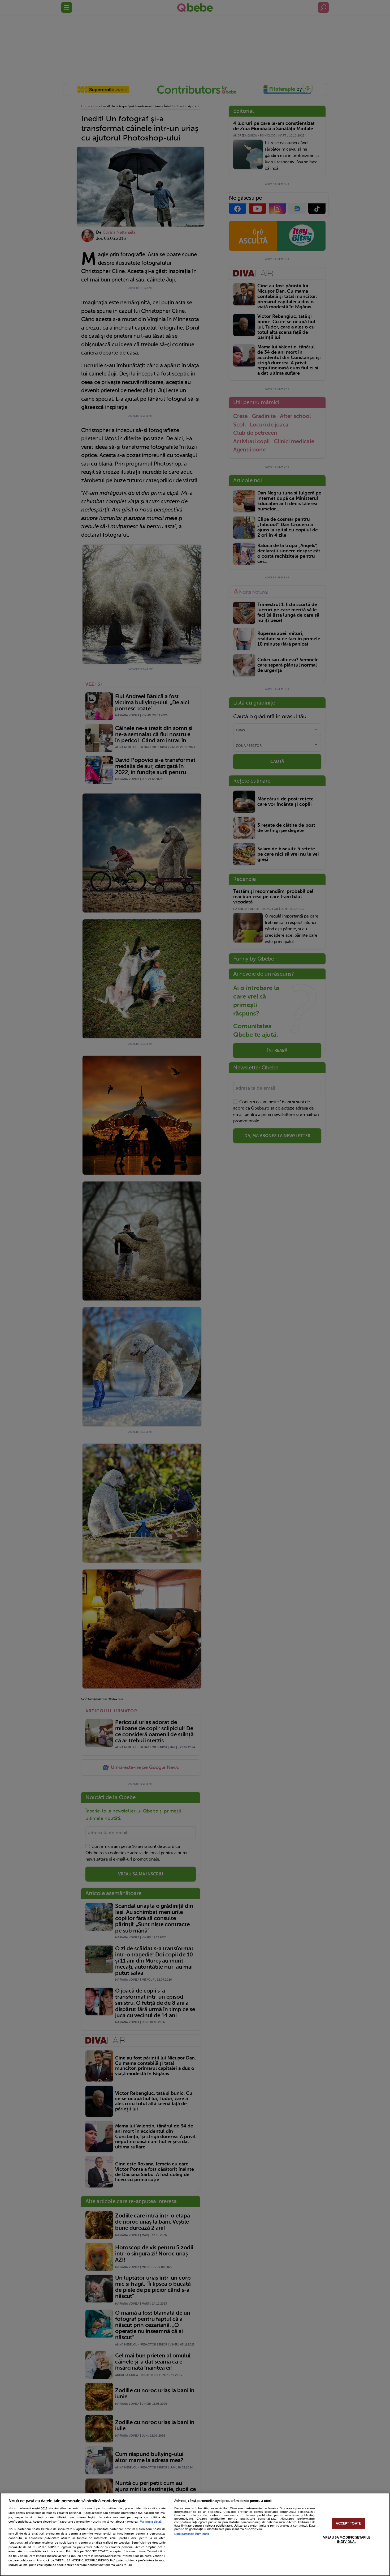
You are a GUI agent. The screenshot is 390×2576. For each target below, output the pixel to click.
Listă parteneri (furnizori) (192, 2534)
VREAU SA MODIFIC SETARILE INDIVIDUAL (347, 2539)
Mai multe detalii (151, 2522)
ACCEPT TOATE (348, 2523)
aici (62, 2551)
